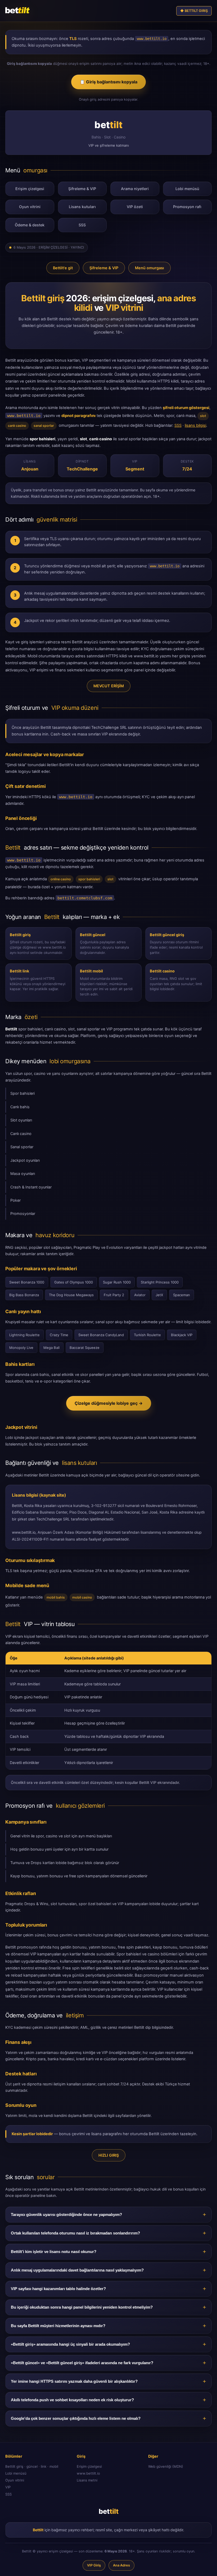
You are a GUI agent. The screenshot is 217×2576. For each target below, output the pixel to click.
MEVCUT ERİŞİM (109, 686)
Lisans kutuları (82, 207)
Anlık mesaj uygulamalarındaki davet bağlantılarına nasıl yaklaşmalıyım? (77, 2270)
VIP (8, 2487)
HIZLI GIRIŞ (109, 2155)
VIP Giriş (94, 2565)
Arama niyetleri (135, 189)
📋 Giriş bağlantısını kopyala (108, 82)
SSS (82, 225)
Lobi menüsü (187, 189)
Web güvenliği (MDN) (166, 2466)
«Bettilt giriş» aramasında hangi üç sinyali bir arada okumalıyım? (70, 2344)
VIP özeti (135, 207)
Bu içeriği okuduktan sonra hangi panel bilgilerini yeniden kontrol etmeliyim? (82, 2307)
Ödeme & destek (30, 225)
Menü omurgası (150, 268)
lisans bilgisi (195, 425)
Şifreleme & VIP (82, 189)
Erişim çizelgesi (30, 189)
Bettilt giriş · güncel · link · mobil (32, 2466)
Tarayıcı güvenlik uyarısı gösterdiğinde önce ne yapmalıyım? (66, 2215)
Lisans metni (87, 2480)
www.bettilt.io (88, 2473)
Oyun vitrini (30, 207)
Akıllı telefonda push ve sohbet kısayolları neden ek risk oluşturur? (72, 2400)
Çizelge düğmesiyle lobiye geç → (109, 1403)
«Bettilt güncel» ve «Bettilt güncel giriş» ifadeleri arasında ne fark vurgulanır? (82, 2363)
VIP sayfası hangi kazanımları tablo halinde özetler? (58, 2289)
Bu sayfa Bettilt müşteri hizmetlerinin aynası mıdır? (58, 2326)
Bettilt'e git (63, 268)
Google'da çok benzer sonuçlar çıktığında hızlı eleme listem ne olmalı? (76, 2418)
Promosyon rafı (187, 207)
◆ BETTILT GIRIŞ (194, 11)
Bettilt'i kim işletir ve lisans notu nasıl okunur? (54, 2252)
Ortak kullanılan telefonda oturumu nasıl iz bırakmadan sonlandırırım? (75, 2233)
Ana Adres (121, 2565)
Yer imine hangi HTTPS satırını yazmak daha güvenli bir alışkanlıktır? (74, 2381)
